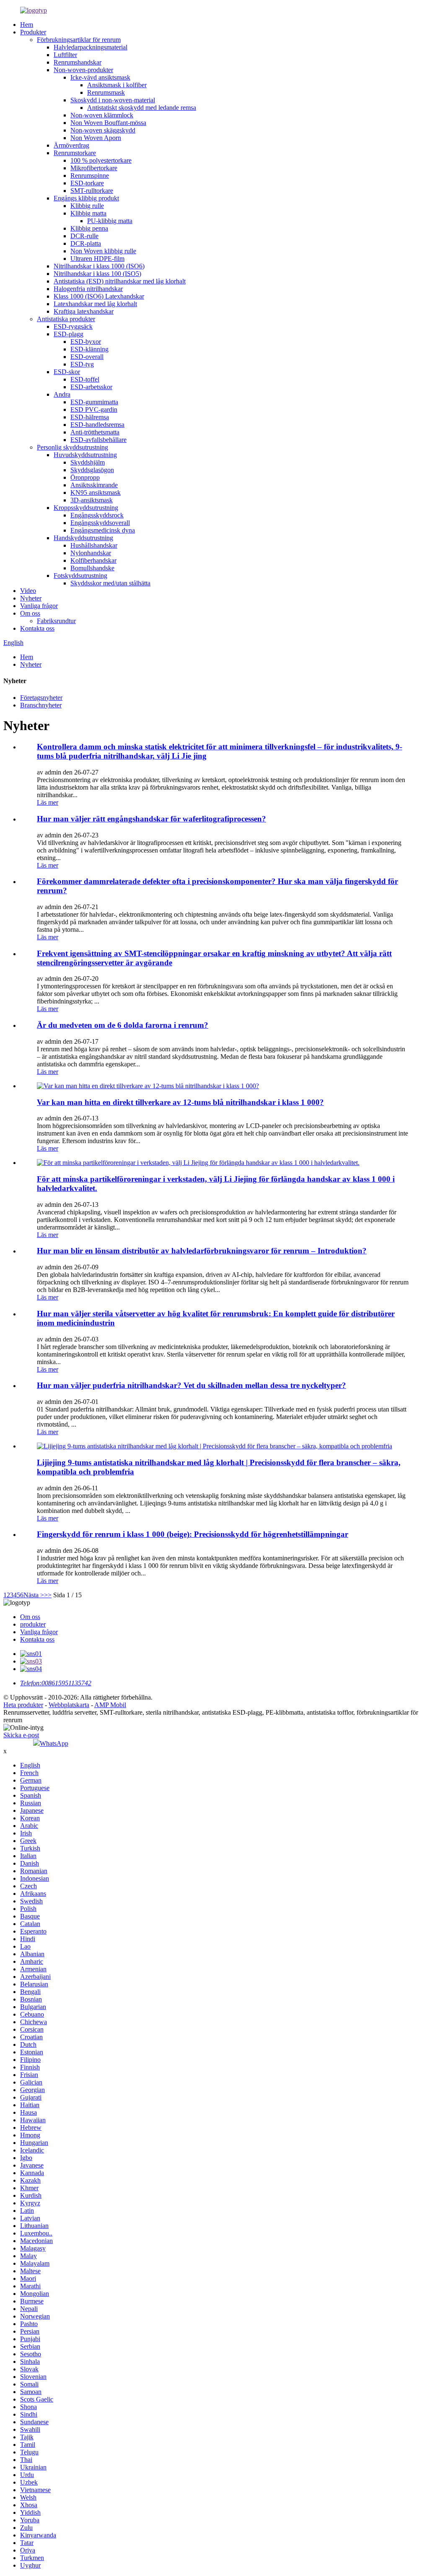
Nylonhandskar (91, 553)
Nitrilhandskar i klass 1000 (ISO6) (99, 266)
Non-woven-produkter (83, 70)
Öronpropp (85, 477)
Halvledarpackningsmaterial (90, 47)
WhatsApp (54, 1743)
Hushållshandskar (94, 545)
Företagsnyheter (41, 698)
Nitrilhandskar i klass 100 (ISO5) (97, 274)
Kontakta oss (37, 628)
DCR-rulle (84, 236)
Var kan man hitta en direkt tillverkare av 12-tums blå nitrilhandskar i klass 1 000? (180, 1102)
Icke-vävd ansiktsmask (100, 77)
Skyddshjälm (88, 462)
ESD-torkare (87, 183)
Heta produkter (23, 1705)
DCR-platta (86, 243)
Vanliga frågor (39, 606)
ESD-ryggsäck (73, 326)
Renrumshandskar (78, 62)
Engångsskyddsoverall (100, 523)
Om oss (30, 613)
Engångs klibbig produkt (86, 198)
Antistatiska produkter (66, 319)
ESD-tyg (82, 364)
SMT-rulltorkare (92, 191)
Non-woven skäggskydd (103, 130)
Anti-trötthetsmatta (95, 432)
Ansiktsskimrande (94, 485)
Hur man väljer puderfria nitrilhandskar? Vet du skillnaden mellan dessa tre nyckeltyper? (191, 1385)
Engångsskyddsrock (97, 515)
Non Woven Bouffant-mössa (108, 123)
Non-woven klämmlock (102, 115)
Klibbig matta (88, 213)
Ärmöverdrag (71, 145)
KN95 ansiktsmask (96, 493)
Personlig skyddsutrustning (72, 447)
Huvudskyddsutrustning (85, 455)
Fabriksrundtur (56, 621)
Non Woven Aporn (96, 138)
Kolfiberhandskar (93, 560)
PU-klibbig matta (110, 221)
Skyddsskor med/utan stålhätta (110, 583)
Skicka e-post (21, 1735)
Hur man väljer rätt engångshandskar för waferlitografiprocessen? (151, 819)
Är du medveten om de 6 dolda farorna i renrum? (123, 1025)
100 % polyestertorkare (101, 160)
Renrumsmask (106, 92)
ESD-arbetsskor (91, 387)
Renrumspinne (90, 175)
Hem (27, 25)
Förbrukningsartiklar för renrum (79, 40)
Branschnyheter (41, 705)
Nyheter (31, 598)
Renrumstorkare (75, 153)
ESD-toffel (85, 379)
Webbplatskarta (69, 1705)
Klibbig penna (89, 228)
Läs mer (48, 802)
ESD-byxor (86, 342)
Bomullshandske (92, 568)
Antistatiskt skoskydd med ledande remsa (142, 108)
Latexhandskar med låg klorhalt (95, 304)
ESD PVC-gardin (94, 409)
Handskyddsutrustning (83, 538)
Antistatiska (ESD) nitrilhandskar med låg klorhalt (120, 281)
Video (28, 591)
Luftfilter (65, 55)
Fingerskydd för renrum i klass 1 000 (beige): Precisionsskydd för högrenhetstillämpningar (193, 1534)
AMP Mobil (110, 1705)
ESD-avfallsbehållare (98, 440)
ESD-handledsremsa (97, 425)
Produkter (33, 32)
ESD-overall (87, 357)
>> (48, 1595)
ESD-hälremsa (90, 417)
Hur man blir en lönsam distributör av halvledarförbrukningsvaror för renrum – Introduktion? (202, 1251)
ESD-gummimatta (94, 402)
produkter (33, 1624)
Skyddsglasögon (92, 470)
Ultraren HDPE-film (97, 259)
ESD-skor (67, 372)
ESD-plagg (68, 334)
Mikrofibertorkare (94, 168)
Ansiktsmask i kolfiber (117, 85)
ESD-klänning (89, 349)
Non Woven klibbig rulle (103, 251)
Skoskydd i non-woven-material (113, 100)
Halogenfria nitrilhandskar (88, 289)
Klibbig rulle (87, 206)
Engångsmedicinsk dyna (103, 530)
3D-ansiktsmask (92, 500)
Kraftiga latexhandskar (84, 311)
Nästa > (34, 1595)
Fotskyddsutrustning (80, 576)
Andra (62, 394)
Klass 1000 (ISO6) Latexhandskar (99, 296)
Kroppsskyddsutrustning (86, 508)
